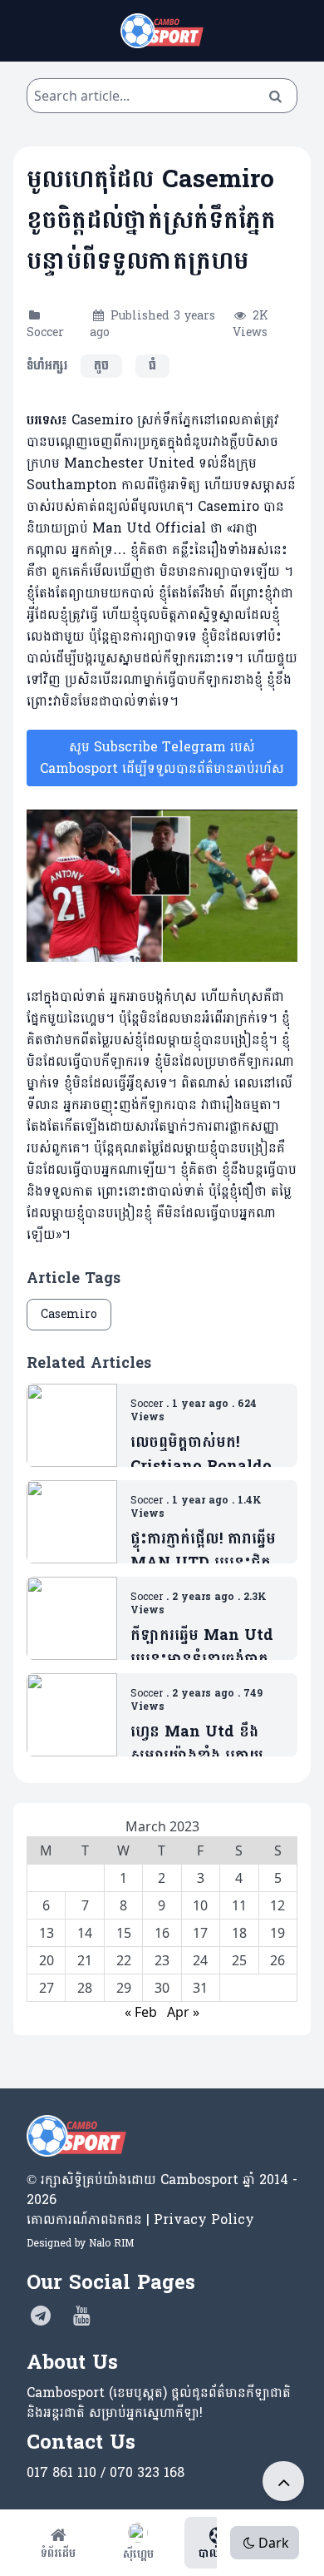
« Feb (141, 2012)
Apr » (183, 2012)
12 (277, 1905)
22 (124, 1960)
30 (162, 1988)
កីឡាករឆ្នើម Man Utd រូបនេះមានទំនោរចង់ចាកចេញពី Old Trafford (202, 1648)
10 (200, 1905)
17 (200, 1933)
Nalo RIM (111, 2243)
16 (162, 1933)
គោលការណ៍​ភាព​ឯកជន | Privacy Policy (140, 2219)
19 (277, 1933)
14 (85, 1933)
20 (47, 1960)
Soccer (45, 332)
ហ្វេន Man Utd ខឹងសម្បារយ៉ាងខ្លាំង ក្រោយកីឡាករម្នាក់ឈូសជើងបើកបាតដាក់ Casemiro (205, 1744)
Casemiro (69, 1314)
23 (162, 1960)
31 (200, 1988)
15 (124, 1933)
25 (239, 1960)
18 (239, 1933)
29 (124, 1988)
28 (85, 1988)
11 (239, 1905)
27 (47, 1988)
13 (47, 1933)
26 (277, 1960)
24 (200, 1960)
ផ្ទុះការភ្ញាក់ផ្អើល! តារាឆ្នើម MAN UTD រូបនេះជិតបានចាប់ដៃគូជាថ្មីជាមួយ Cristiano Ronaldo (203, 1551)
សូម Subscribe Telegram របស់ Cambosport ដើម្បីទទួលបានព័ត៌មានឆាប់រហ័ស (162, 758)
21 (85, 1960)
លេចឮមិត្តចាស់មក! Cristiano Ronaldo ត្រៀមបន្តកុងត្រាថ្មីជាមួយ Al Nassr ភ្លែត (201, 1455)
